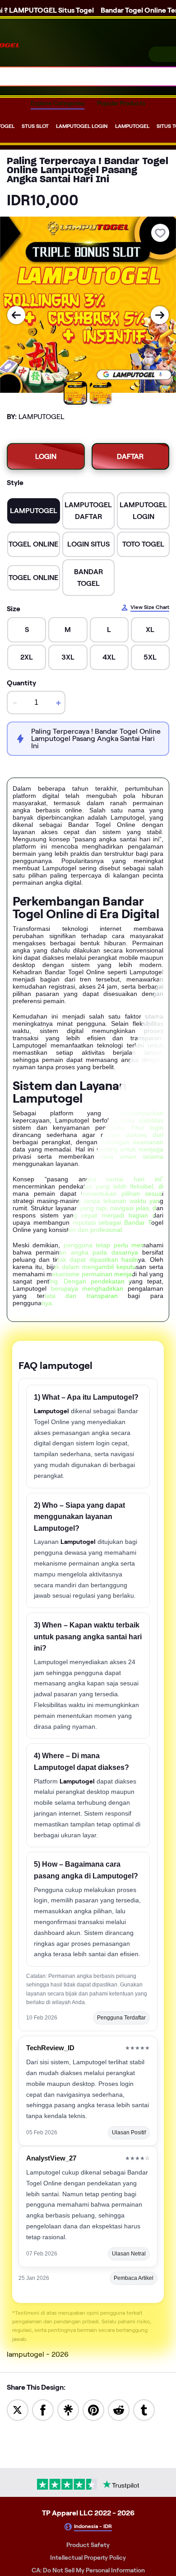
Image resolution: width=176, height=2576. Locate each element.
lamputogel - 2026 (38, 2354)
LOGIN (46, 456)
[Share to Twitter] (18, 2409)
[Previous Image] (16, 315)
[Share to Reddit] (119, 2409)
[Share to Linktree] (68, 2409)
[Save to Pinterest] (93, 2409)
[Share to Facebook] (43, 2409)
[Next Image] (160, 315)
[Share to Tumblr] (144, 2409)
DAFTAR (130, 456)
